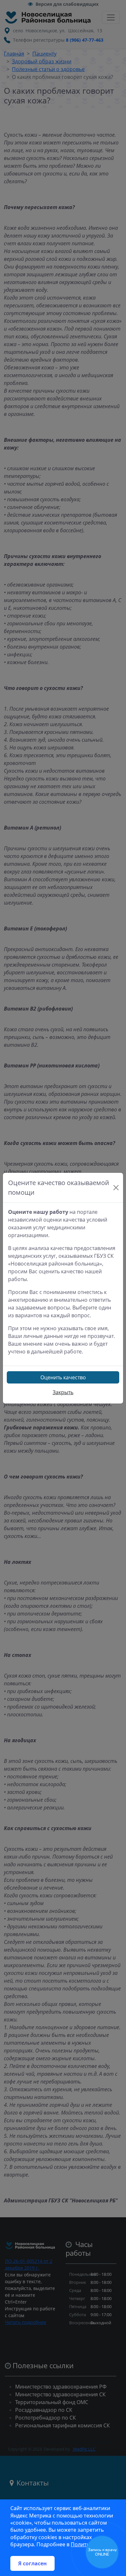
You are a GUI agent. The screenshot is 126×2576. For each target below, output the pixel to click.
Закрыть (63, 1392)
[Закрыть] (116, 1188)
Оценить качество (63, 1377)
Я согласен (32, 2563)
